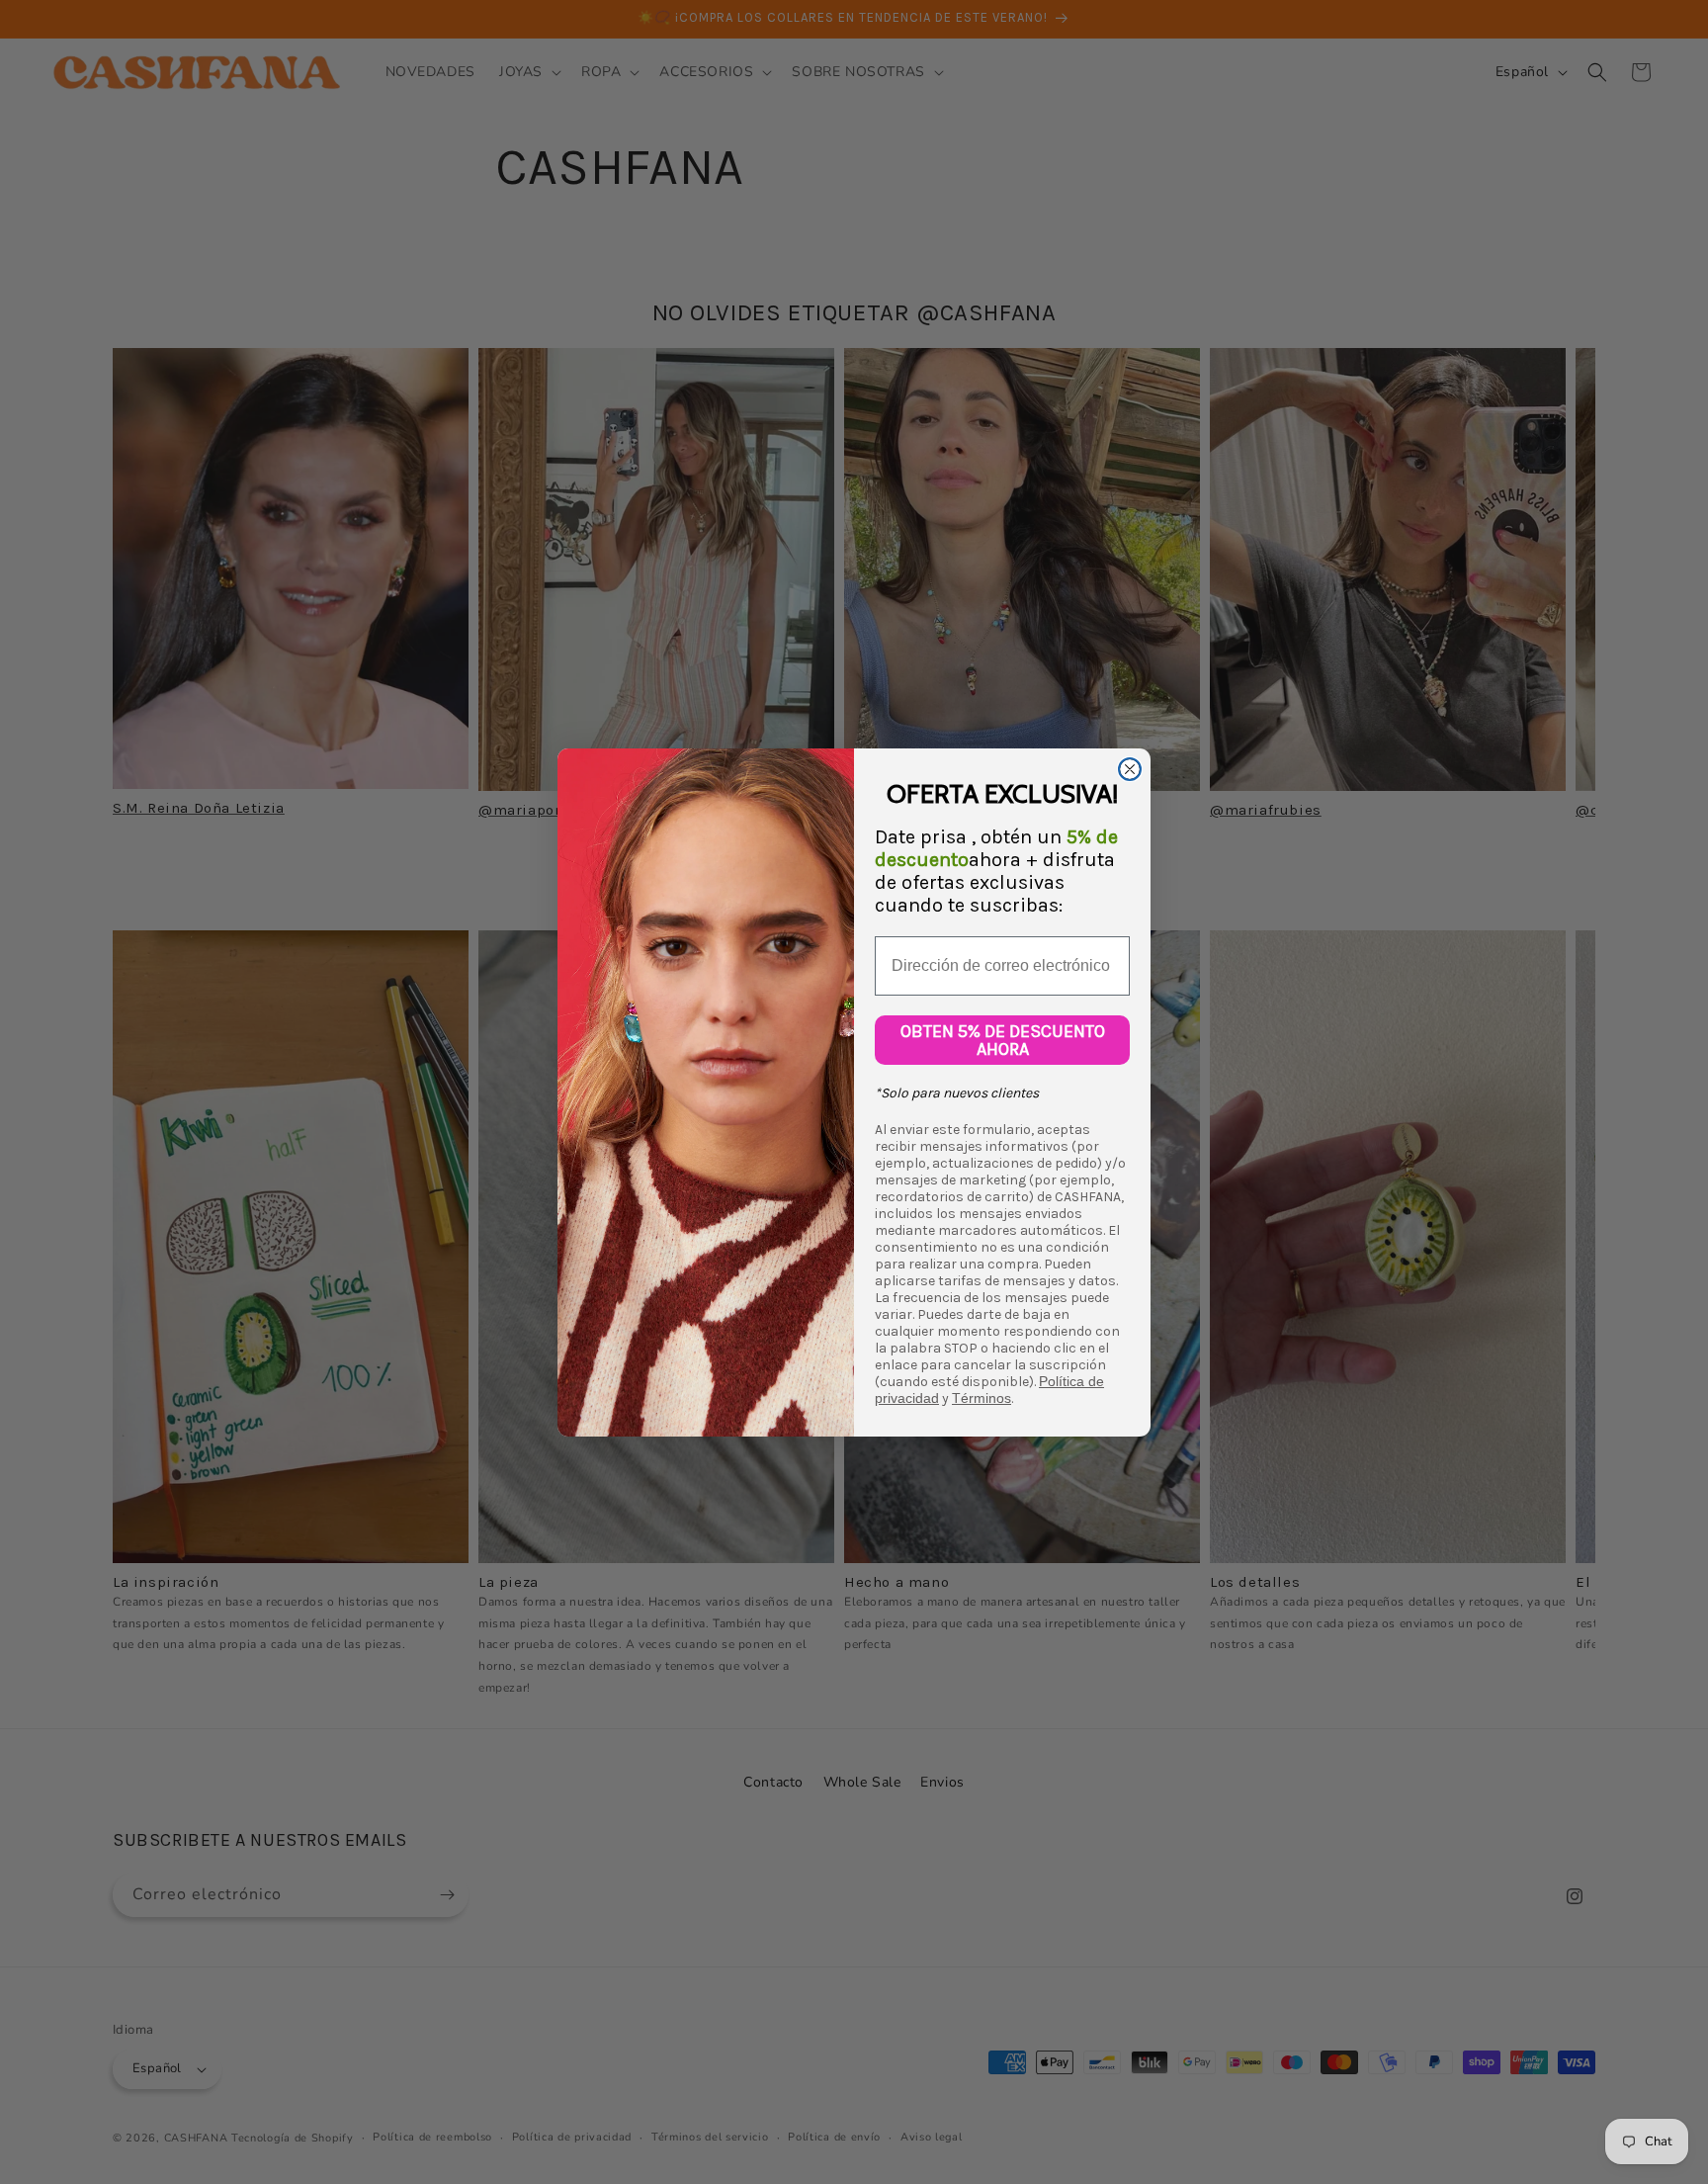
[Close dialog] (1130, 769)
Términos (982, 1398)
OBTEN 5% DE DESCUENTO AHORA (1003, 1040)
